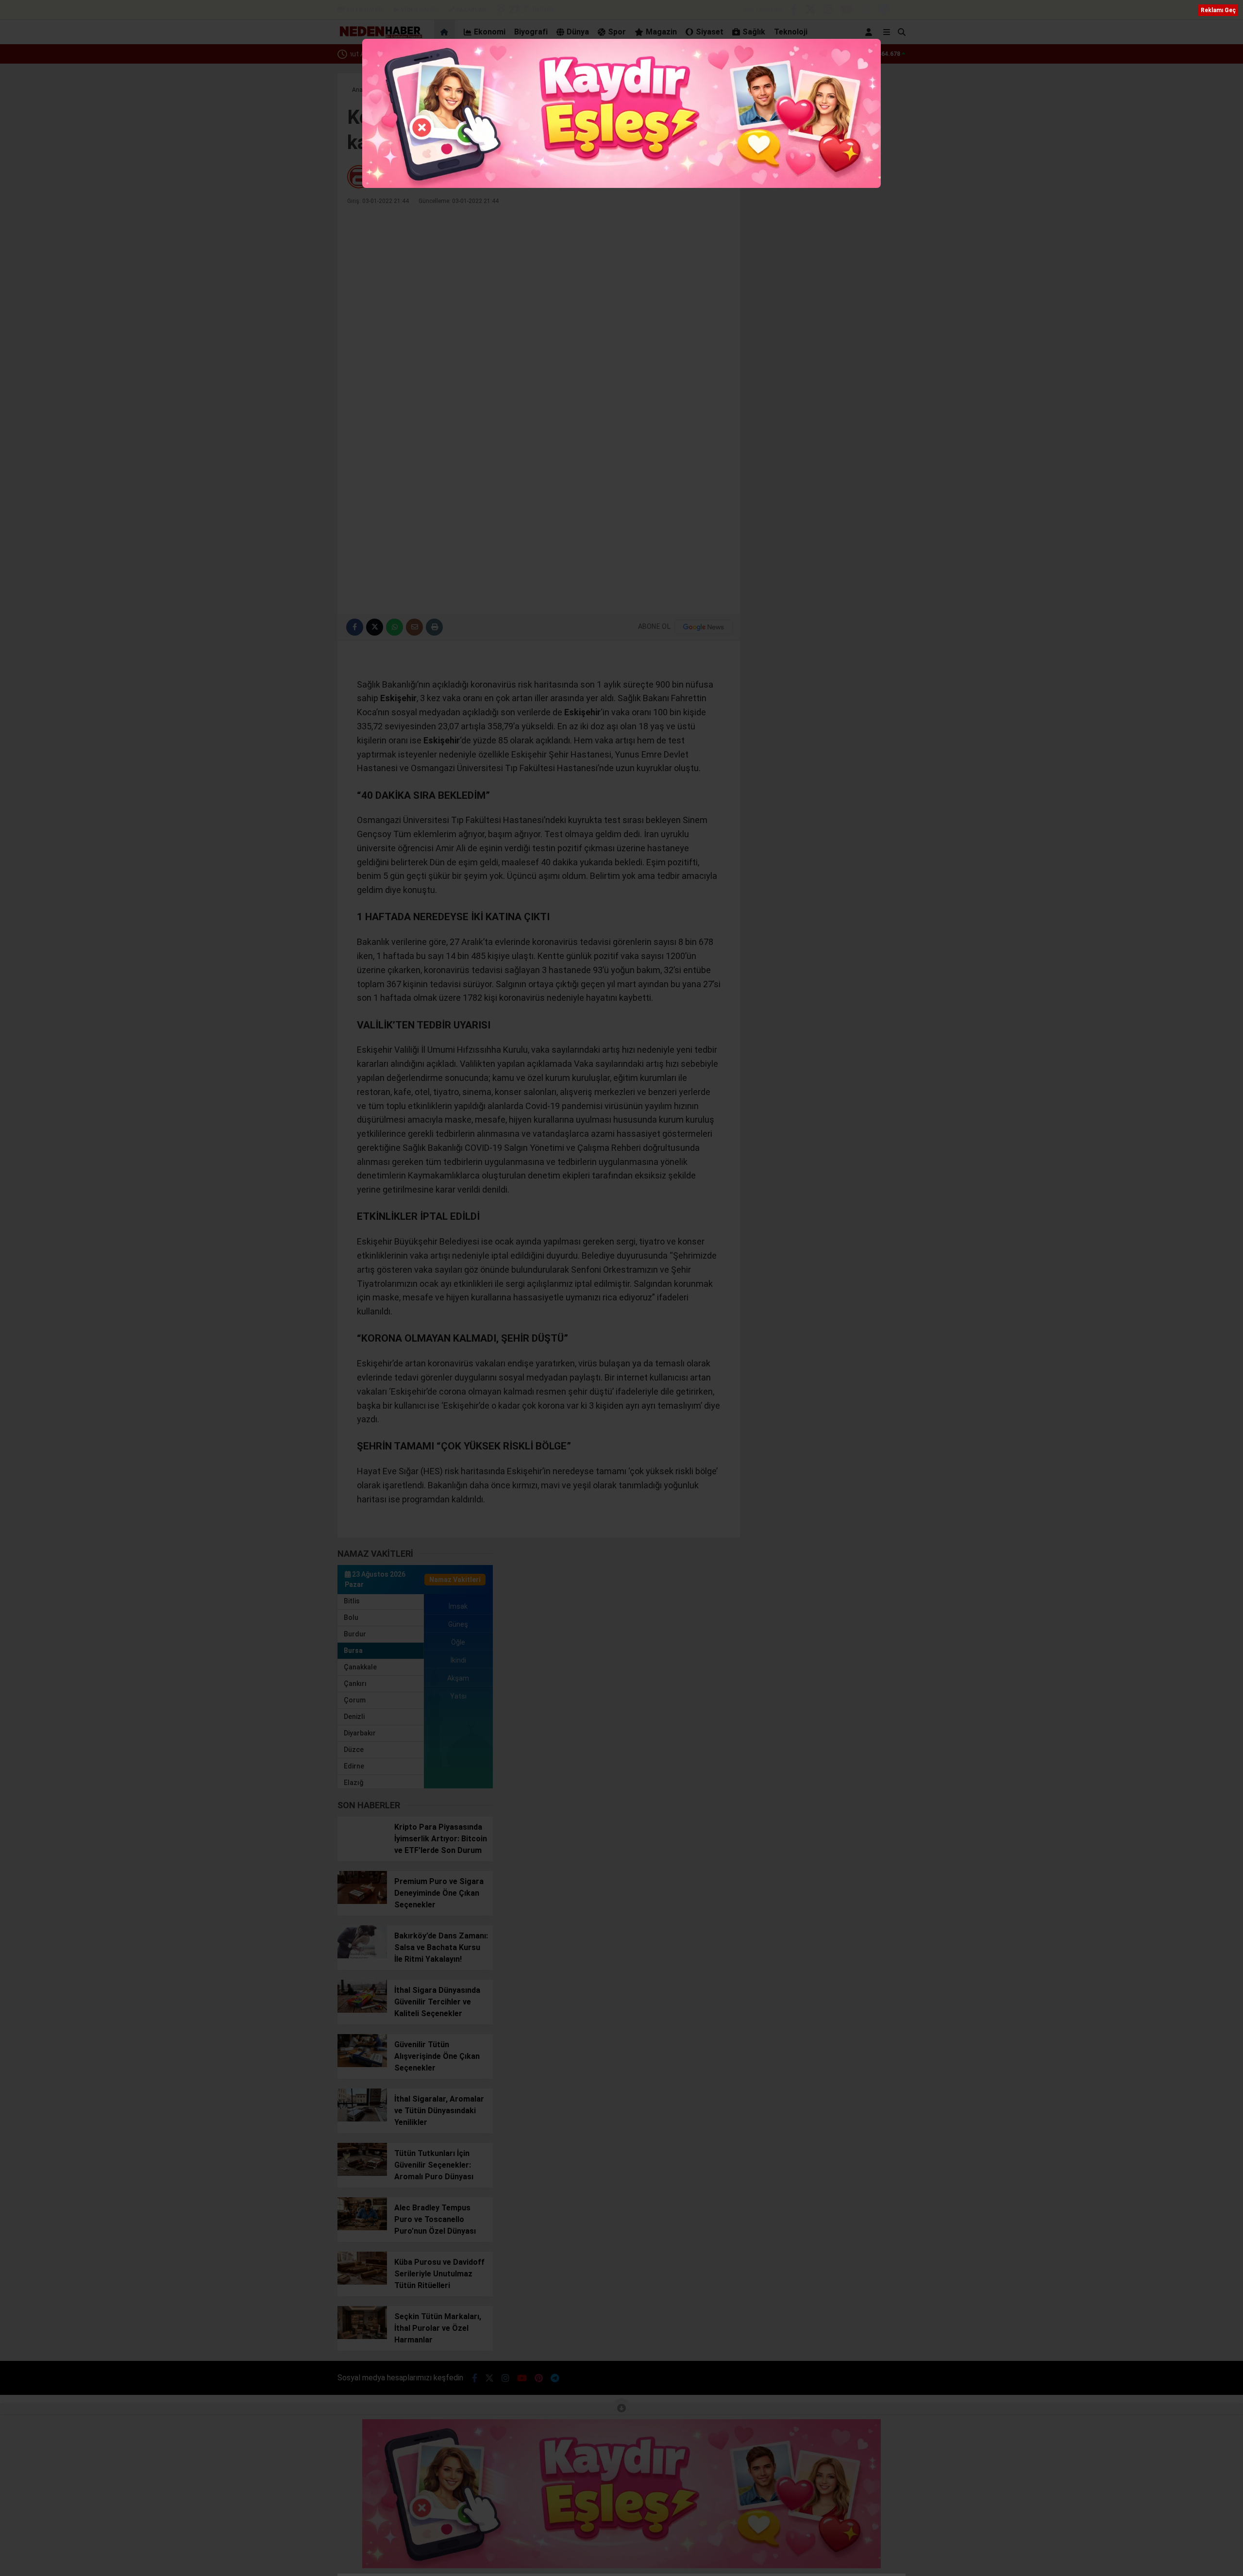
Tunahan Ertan (399, 177)
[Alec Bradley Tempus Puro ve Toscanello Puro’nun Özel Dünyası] (362, 2228)
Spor (617, 32)
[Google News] (704, 627)
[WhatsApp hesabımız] (901, 11)
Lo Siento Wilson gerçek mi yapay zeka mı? (416, 54)
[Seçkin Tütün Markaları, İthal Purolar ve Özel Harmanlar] (362, 2337)
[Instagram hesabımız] (828, 11)
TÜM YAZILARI (703, 177)
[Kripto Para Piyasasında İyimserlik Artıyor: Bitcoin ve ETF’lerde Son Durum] (362, 1847)
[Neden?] (380, 36)
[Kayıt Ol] (870, 32)
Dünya (578, 32)
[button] (446, 32)
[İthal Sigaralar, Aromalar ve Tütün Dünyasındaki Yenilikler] (362, 2119)
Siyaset (710, 32)
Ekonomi (490, 32)
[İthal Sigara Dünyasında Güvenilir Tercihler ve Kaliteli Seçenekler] (362, 2010)
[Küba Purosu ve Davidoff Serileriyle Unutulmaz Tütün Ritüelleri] (362, 2282)
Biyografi (531, 32)
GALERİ (365, 10)
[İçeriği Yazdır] (434, 627)
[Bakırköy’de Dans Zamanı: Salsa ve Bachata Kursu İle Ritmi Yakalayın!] (362, 1956)
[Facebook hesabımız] (794, 11)
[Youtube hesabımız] (847, 11)
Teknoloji (791, 32)
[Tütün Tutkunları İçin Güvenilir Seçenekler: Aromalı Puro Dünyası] (362, 2173)
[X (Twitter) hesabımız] (810, 11)
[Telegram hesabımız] (883, 11)
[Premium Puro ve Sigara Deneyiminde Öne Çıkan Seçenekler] (362, 1902)
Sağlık (754, 32)
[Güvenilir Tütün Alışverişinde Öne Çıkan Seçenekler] (362, 2065)
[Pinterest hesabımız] (865, 11)
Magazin (661, 32)
